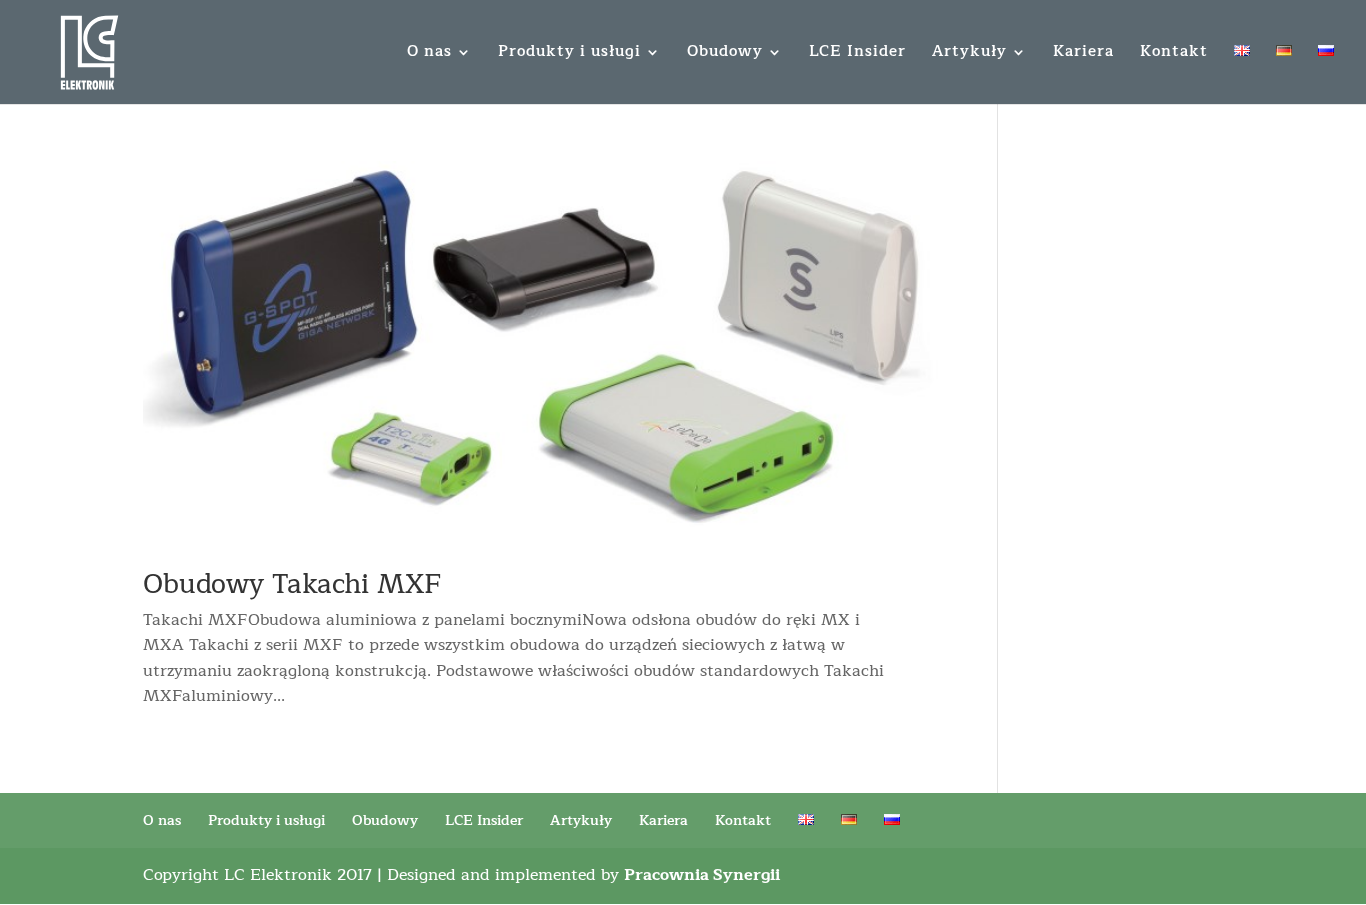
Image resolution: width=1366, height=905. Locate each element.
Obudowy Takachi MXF (292, 584)
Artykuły (969, 54)
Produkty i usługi (569, 54)
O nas (429, 54)
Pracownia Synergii (702, 875)
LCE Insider (857, 54)
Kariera (1083, 54)
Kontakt (1174, 54)
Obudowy (725, 54)
